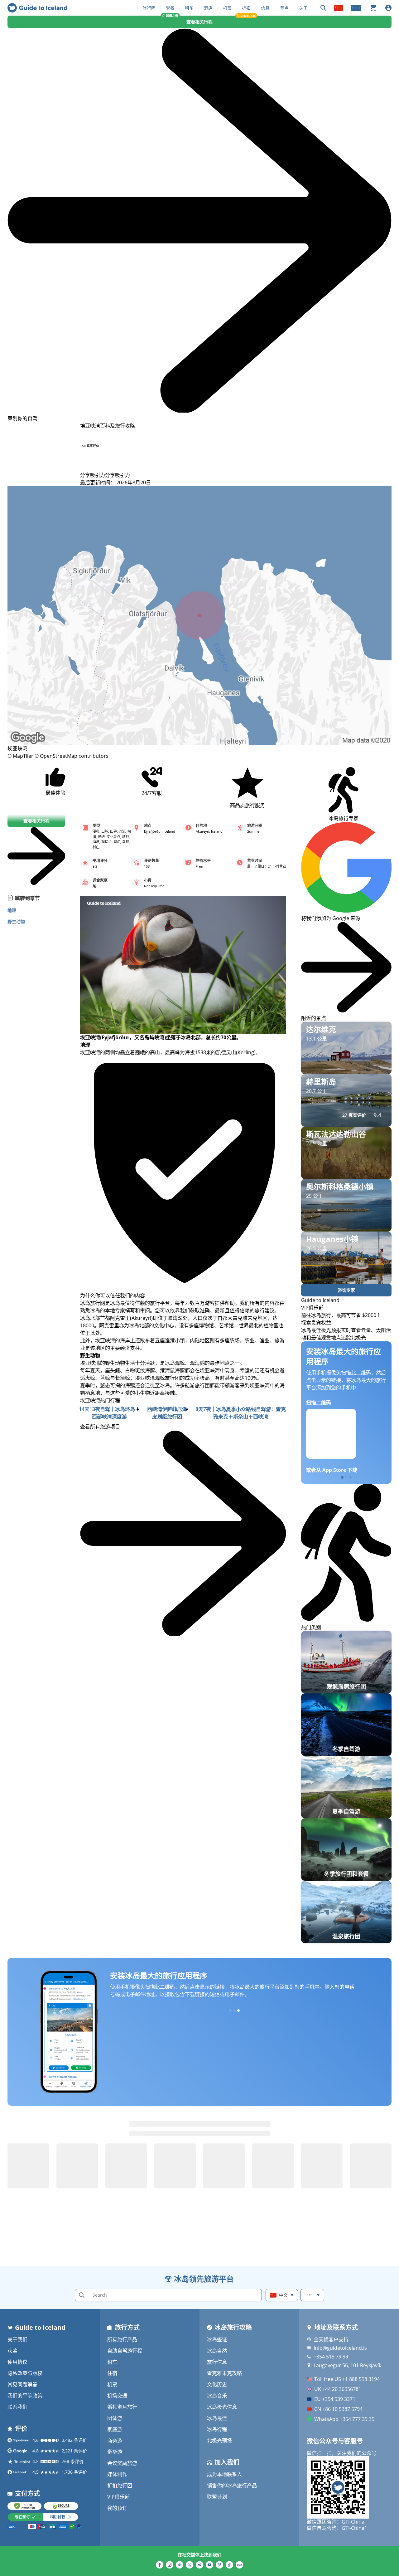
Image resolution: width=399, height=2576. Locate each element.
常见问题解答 (22, 2384)
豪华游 (115, 2452)
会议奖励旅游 (122, 2463)
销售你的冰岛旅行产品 (232, 2485)
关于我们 (17, 2339)
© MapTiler (20, 756)
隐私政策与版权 (25, 2373)
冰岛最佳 (217, 2418)
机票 (227, 8)
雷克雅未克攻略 (224, 2373)
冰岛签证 (217, 2339)
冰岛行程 (217, 2429)
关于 (303, 8)
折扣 (246, 8)
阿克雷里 (120, 1318)
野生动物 (16, 921)
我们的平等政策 (25, 2396)
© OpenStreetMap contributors (72, 756)
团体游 (115, 2418)
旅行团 (149, 8)
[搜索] (323, 8)
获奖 (12, 2351)
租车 (189, 8)
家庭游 (115, 2429)
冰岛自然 (217, 2351)
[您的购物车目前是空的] (373, 8)
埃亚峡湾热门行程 (100, 1400)
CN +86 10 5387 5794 (338, 2409)
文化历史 (217, 2384)
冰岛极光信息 (222, 2407)
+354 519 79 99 (331, 2357)
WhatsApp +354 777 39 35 (344, 2419)
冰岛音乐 (217, 2396)
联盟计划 (217, 2497)
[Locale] (339, 8)
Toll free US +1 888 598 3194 (347, 2379)
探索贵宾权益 (316, 1323)
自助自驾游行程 (125, 2351)
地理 (12, 910)
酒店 (208, 8)
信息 (265, 8)
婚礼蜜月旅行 (122, 2407)
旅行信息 (217, 2362)
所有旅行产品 (122, 2339)
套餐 (170, 8)
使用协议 (17, 2362)
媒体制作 (117, 2474)
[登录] (388, 8)
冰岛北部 (90, 1318)
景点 (284, 8)
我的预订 (117, 2508)
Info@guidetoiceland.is (340, 2348)
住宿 (112, 2373)
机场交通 (117, 2396)
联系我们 (17, 2407)
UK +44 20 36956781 (338, 2389)
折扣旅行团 (120, 2485)
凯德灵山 (226, 1052)
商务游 (115, 2441)
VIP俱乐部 (118, 2497)
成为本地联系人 (224, 2474)
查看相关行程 (199, 22)
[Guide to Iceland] (37, 8)
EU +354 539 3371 (335, 2399)
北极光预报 (219, 2441)
